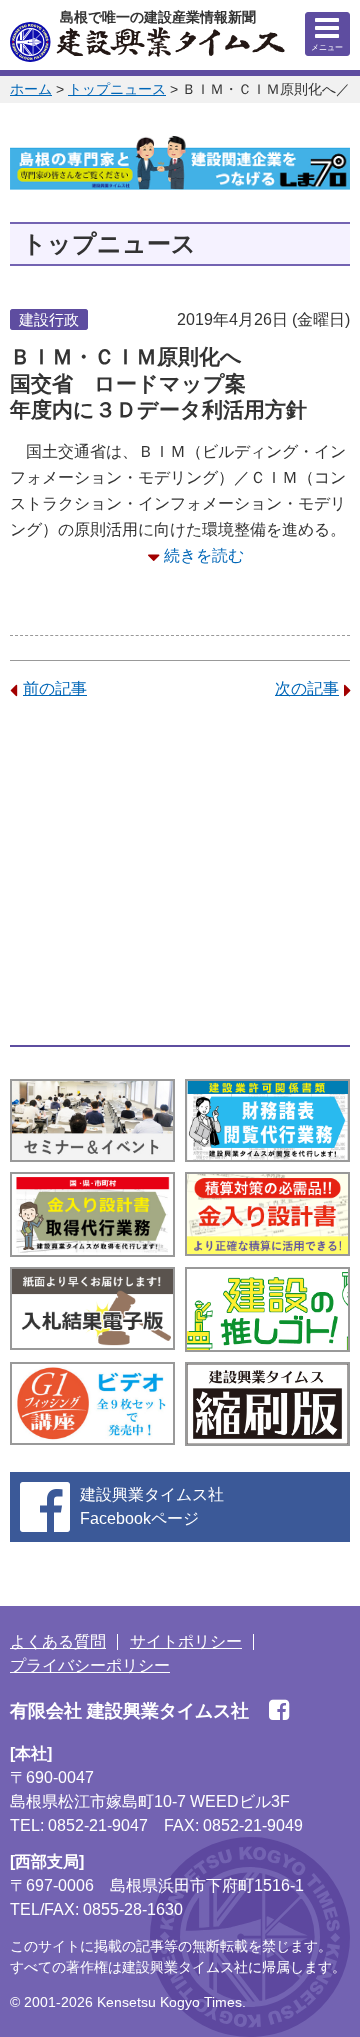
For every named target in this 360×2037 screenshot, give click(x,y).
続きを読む (204, 555)
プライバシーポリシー (90, 1665)
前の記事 (55, 688)
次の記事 (307, 688)
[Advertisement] (180, 873)
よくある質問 (58, 1641)
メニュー (327, 47)
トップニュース (117, 89)
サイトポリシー (186, 1641)
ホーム (31, 89)
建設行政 (49, 319)
